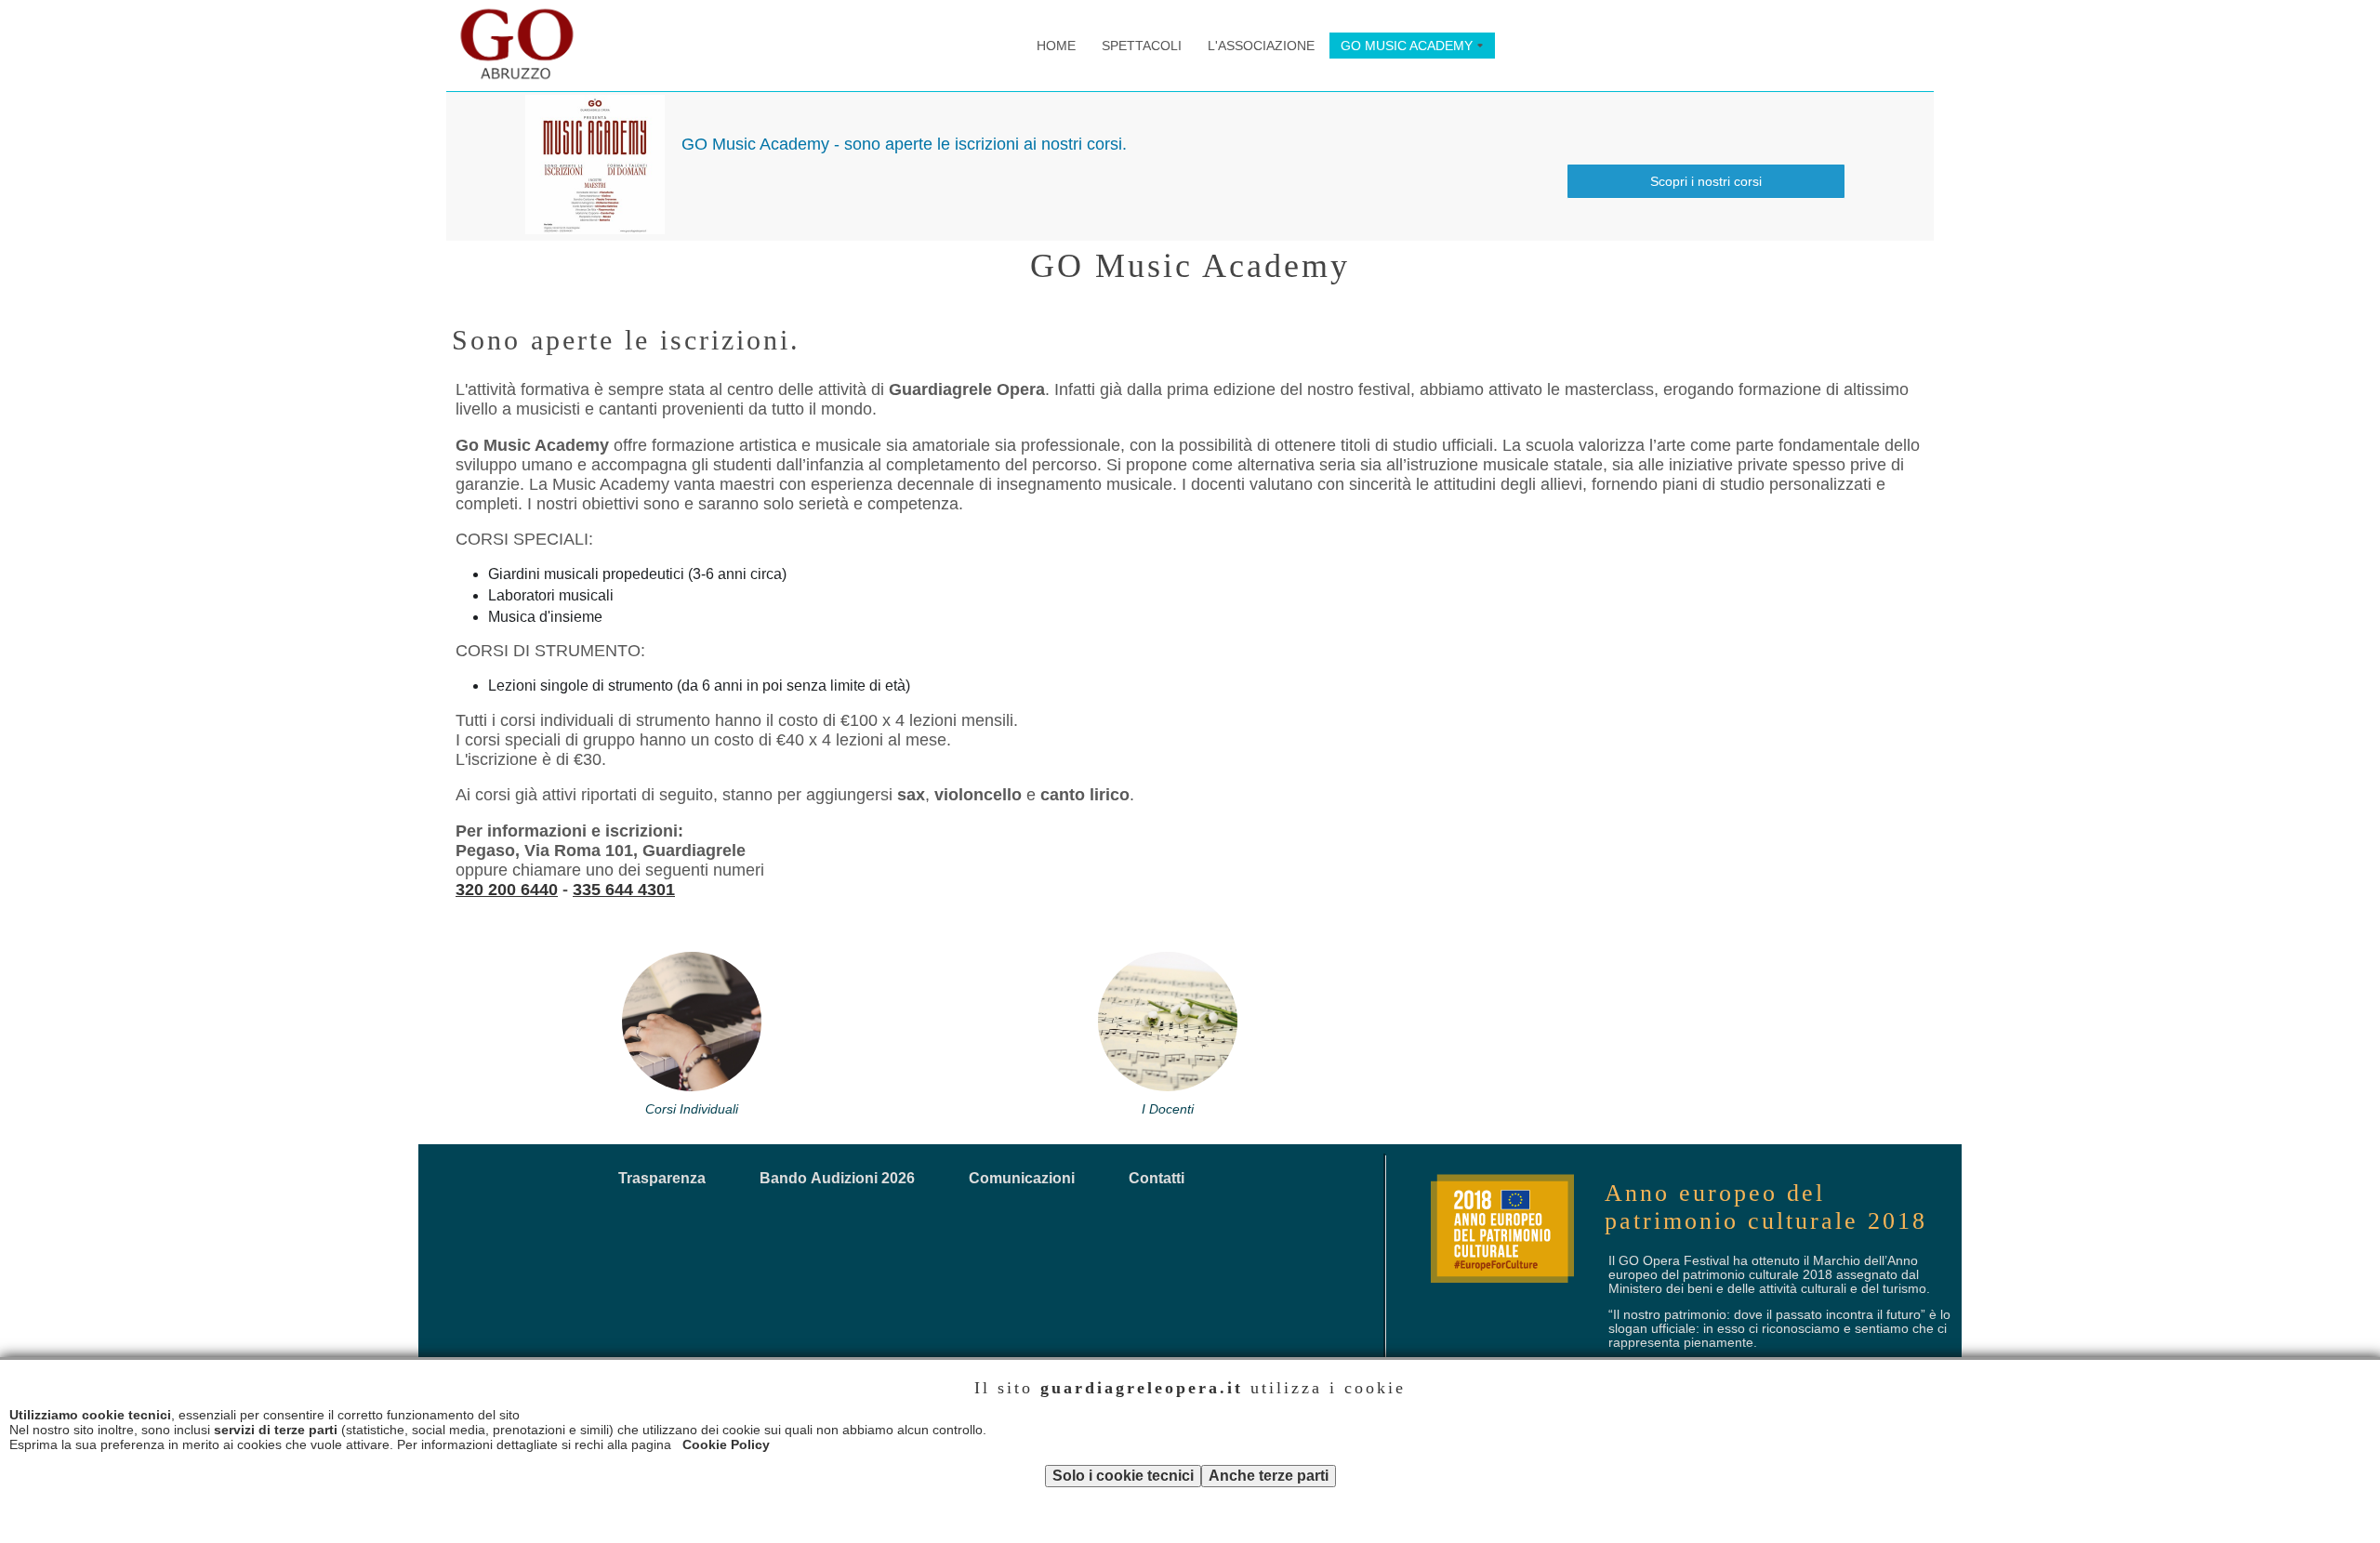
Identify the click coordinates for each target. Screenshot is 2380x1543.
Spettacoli (1142, 46)
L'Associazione (1261, 46)
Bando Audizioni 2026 (837, 1178)
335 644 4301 (624, 890)
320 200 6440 (507, 890)
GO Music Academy (1415, 48)
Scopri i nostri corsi (1706, 181)
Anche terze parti (1269, 1476)
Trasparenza (662, 1178)
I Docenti (1168, 1109)
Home (1056, 46)
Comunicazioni (1022, 1178)
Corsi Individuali (692, 1109)
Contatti (1157, 1178)
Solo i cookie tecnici (1123, 1476)
